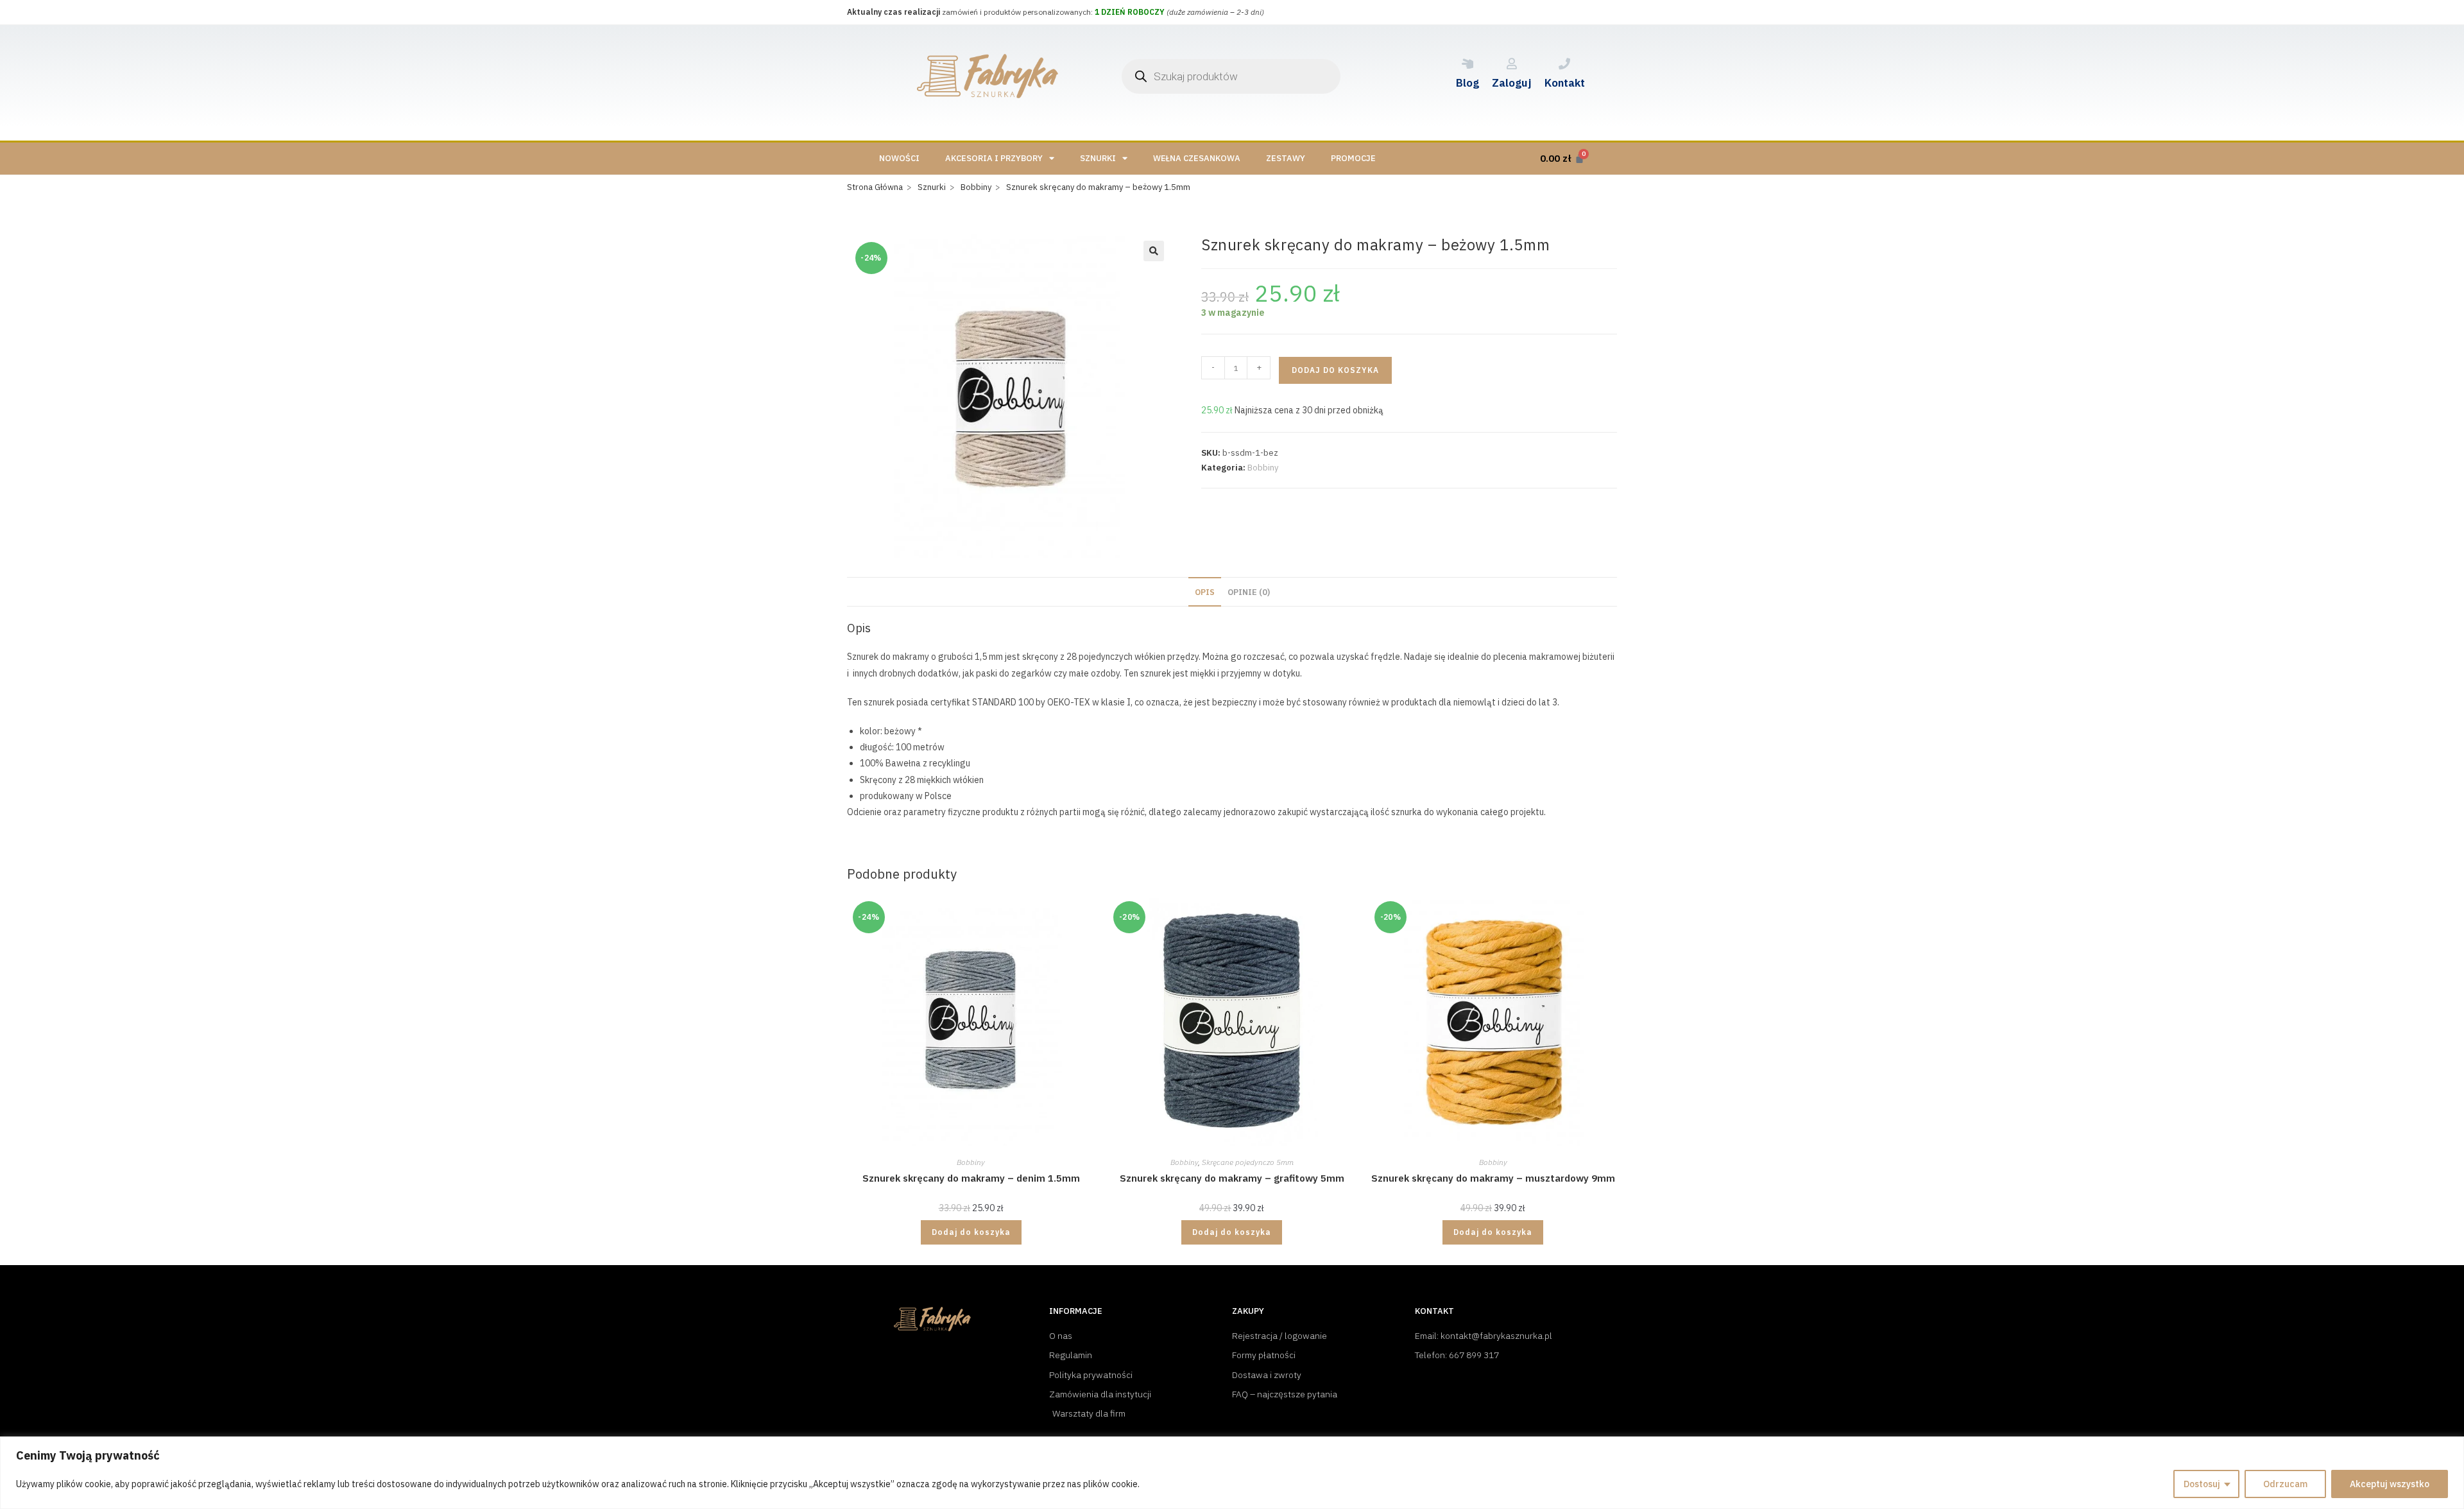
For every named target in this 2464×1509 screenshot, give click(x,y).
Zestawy (1286, 158)
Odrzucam (2285, 1484)
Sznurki (1098, 158)
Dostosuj (2202, 1484)
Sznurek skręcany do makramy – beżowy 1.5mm (1098, 187)
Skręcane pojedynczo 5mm (1248, 1162)
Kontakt (1565, 83)
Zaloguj (1512, 83)
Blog (1467, 83)
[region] (1232, 1473)
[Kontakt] (1564, 64)
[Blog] (1467, 64)
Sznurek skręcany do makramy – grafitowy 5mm (1232, 1178)
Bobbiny (1263, 468)
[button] (1154, 251)
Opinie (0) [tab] (1249, 592)
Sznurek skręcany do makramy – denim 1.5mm (971, 1178)
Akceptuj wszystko (2390, 1484)
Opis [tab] (1205, 592)
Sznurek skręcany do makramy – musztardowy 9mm (1493, 1178)
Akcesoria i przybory (994, 158)
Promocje (1353, 158)
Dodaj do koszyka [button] (971, 1232)
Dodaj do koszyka (1335, 370)
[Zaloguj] (1512, 64)
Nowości (899, 158)
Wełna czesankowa (1197, 158)
